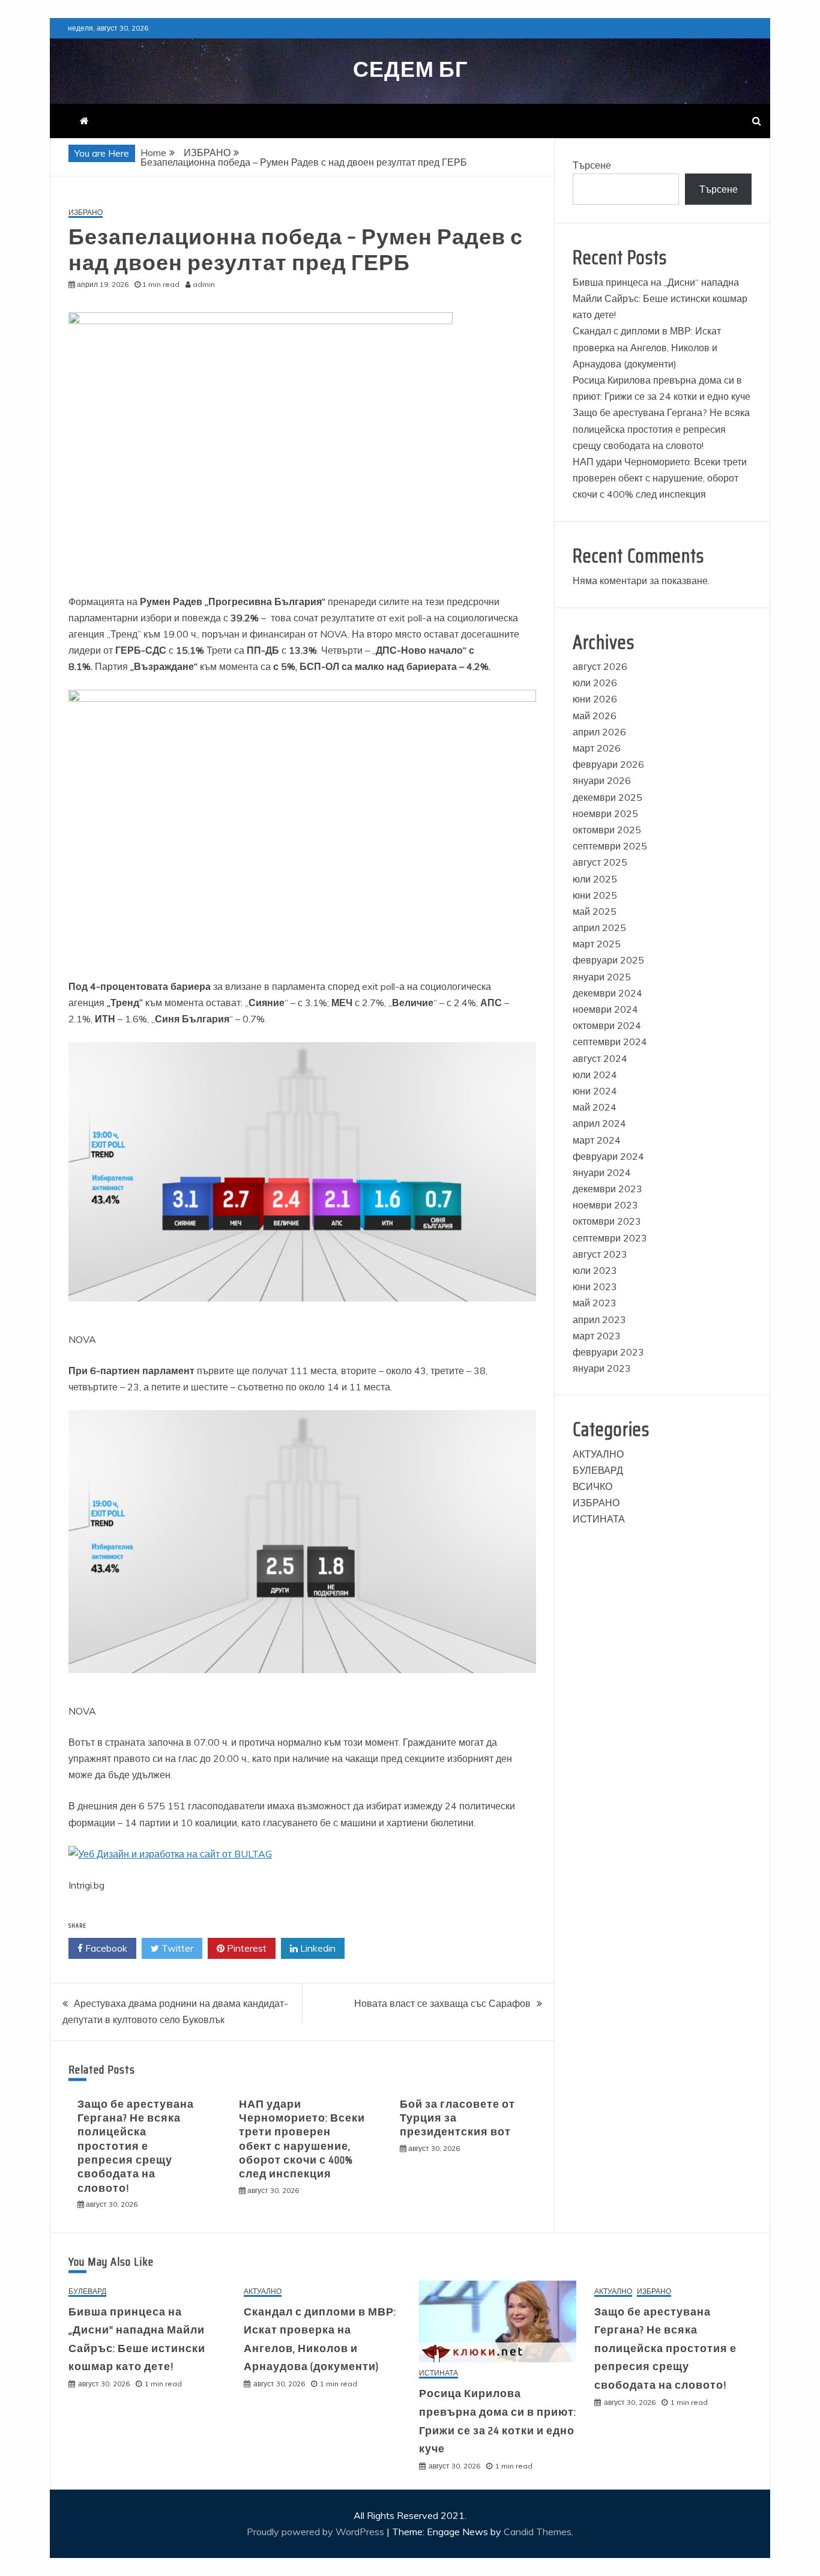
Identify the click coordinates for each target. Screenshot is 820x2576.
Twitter (176, 1948)
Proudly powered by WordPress (317, 2532)
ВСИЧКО (592, 1486)
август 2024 (600, 1058)
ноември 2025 (605, 813)
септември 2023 (610, 1238)
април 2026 (599, 732)
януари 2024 (602, 1172)
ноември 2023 (605, 1205)
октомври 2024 (607, 1025)
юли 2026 (595, 683)
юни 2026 (595, 699)
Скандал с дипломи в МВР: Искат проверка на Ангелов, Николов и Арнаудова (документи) (647, 347)
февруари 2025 (608, 960)
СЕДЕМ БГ (410, 69)
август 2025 (600, 862)
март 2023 (597, 1336)
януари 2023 (602, 1368)
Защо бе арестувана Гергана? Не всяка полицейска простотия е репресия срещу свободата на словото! (136, 2146)
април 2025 (599, 928)
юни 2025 (595, 895)
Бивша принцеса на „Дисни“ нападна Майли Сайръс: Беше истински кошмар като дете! (660, 298)
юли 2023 (595, 1270)
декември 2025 (607, 797)
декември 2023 (607, 1189)
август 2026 (600, 666)
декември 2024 (607, 993)
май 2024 (595, 1107)
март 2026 (597, 748)
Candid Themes (538, 2532)
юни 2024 (595, 1091)
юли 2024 (595, 1075)
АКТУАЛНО (598, 1454)
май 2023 (595, 1303)
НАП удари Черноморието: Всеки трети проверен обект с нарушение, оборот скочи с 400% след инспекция (302, 2139)
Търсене (592, 165)
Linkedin (317, 1948)
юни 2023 (595, 1286)
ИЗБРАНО (86, 213)
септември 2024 (610, 1042)
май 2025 (595, 911)
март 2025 (597, 944)
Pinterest (246, 1948)
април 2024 (599, 1123)
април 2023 (599, 1320)
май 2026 (595, 716)
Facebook (105, 1948)
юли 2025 (595, 879)
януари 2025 (602, 977)
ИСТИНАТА (599, 1519)
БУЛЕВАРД (598, 1470)
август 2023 (600, 1254)
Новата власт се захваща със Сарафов (442, 2003)
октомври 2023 (607, 1221)
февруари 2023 (608, 1352)
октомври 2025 (607, 830)
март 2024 (597, 1140)
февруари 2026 (608, 764)
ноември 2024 (605, 1009)
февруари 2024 (608, 1156)
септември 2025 (610, 846)
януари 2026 (602, 780)
